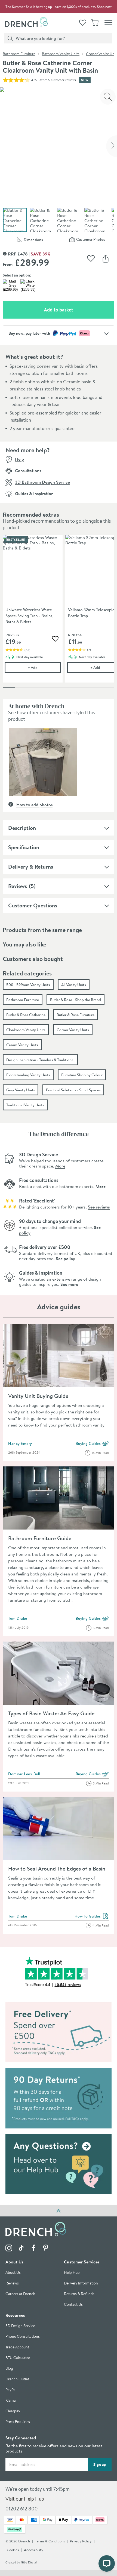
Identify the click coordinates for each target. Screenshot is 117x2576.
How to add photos (34, 805)
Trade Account (17, 2347)
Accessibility (34, 2550)
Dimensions (40, 241)
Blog (9, 2369)
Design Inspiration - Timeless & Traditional (40, 1060)
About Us (13, 2273)
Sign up (100, 2465)
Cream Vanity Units (22, 1045)
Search (9, 38)
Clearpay (13, 2411)
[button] (43, 762)
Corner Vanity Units (73, 1030)
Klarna (11, 2401)
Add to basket (78, 310)
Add (44, 667)
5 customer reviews (62, 80)
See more (69, 1284)
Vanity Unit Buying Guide (38, 1396)
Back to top (59, 2211)
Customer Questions (33, 905)
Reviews (18, 886)
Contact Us (73, 2305)
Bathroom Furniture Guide (40, 1538)
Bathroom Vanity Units (61, 54)
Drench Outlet (17, 2379)
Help (19, 459)
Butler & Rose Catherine (26, 1015)
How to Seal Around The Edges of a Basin (57, 1868)
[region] (59, 613)
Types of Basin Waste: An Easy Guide (51, 1713)
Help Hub (72, 2273)
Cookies (13, 2550)
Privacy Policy (81, 2541)
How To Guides (92, 1916)
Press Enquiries (18, 2422)
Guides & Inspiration (34, 493)
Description (22, 828)
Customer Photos (95, 240)
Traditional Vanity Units (25, 1105)
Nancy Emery (20, 1443)
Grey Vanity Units (21, 1090)
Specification (24, 847)
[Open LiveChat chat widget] (107, 2563)
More (60, 1166)
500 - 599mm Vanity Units (28, 985)
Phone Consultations (23, 2337)
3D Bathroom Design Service (42, 482)
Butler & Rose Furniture (76, 1015)
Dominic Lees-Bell (24, 1774)
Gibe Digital (29, 2563)
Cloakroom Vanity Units (26, 1030)
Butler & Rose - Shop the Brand (76, 1000)
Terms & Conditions (50, 2541)
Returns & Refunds (79, 2294)
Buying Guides (92, 1444)
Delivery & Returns (31, 867)
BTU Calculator (18, 2358)
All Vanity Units (74, 985)
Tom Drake (18, 1618)
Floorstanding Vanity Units (28, 1075)
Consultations (28, 470)
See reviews (99, 1207)
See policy (65, 1258)
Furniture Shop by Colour (82, 1075)
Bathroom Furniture (19, 54)
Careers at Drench (20, 2294)
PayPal (11, 2390)
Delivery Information (81, 2284)
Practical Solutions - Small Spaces (73, 1090)
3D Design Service (20, 2326)
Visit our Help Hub (25, 2499)
